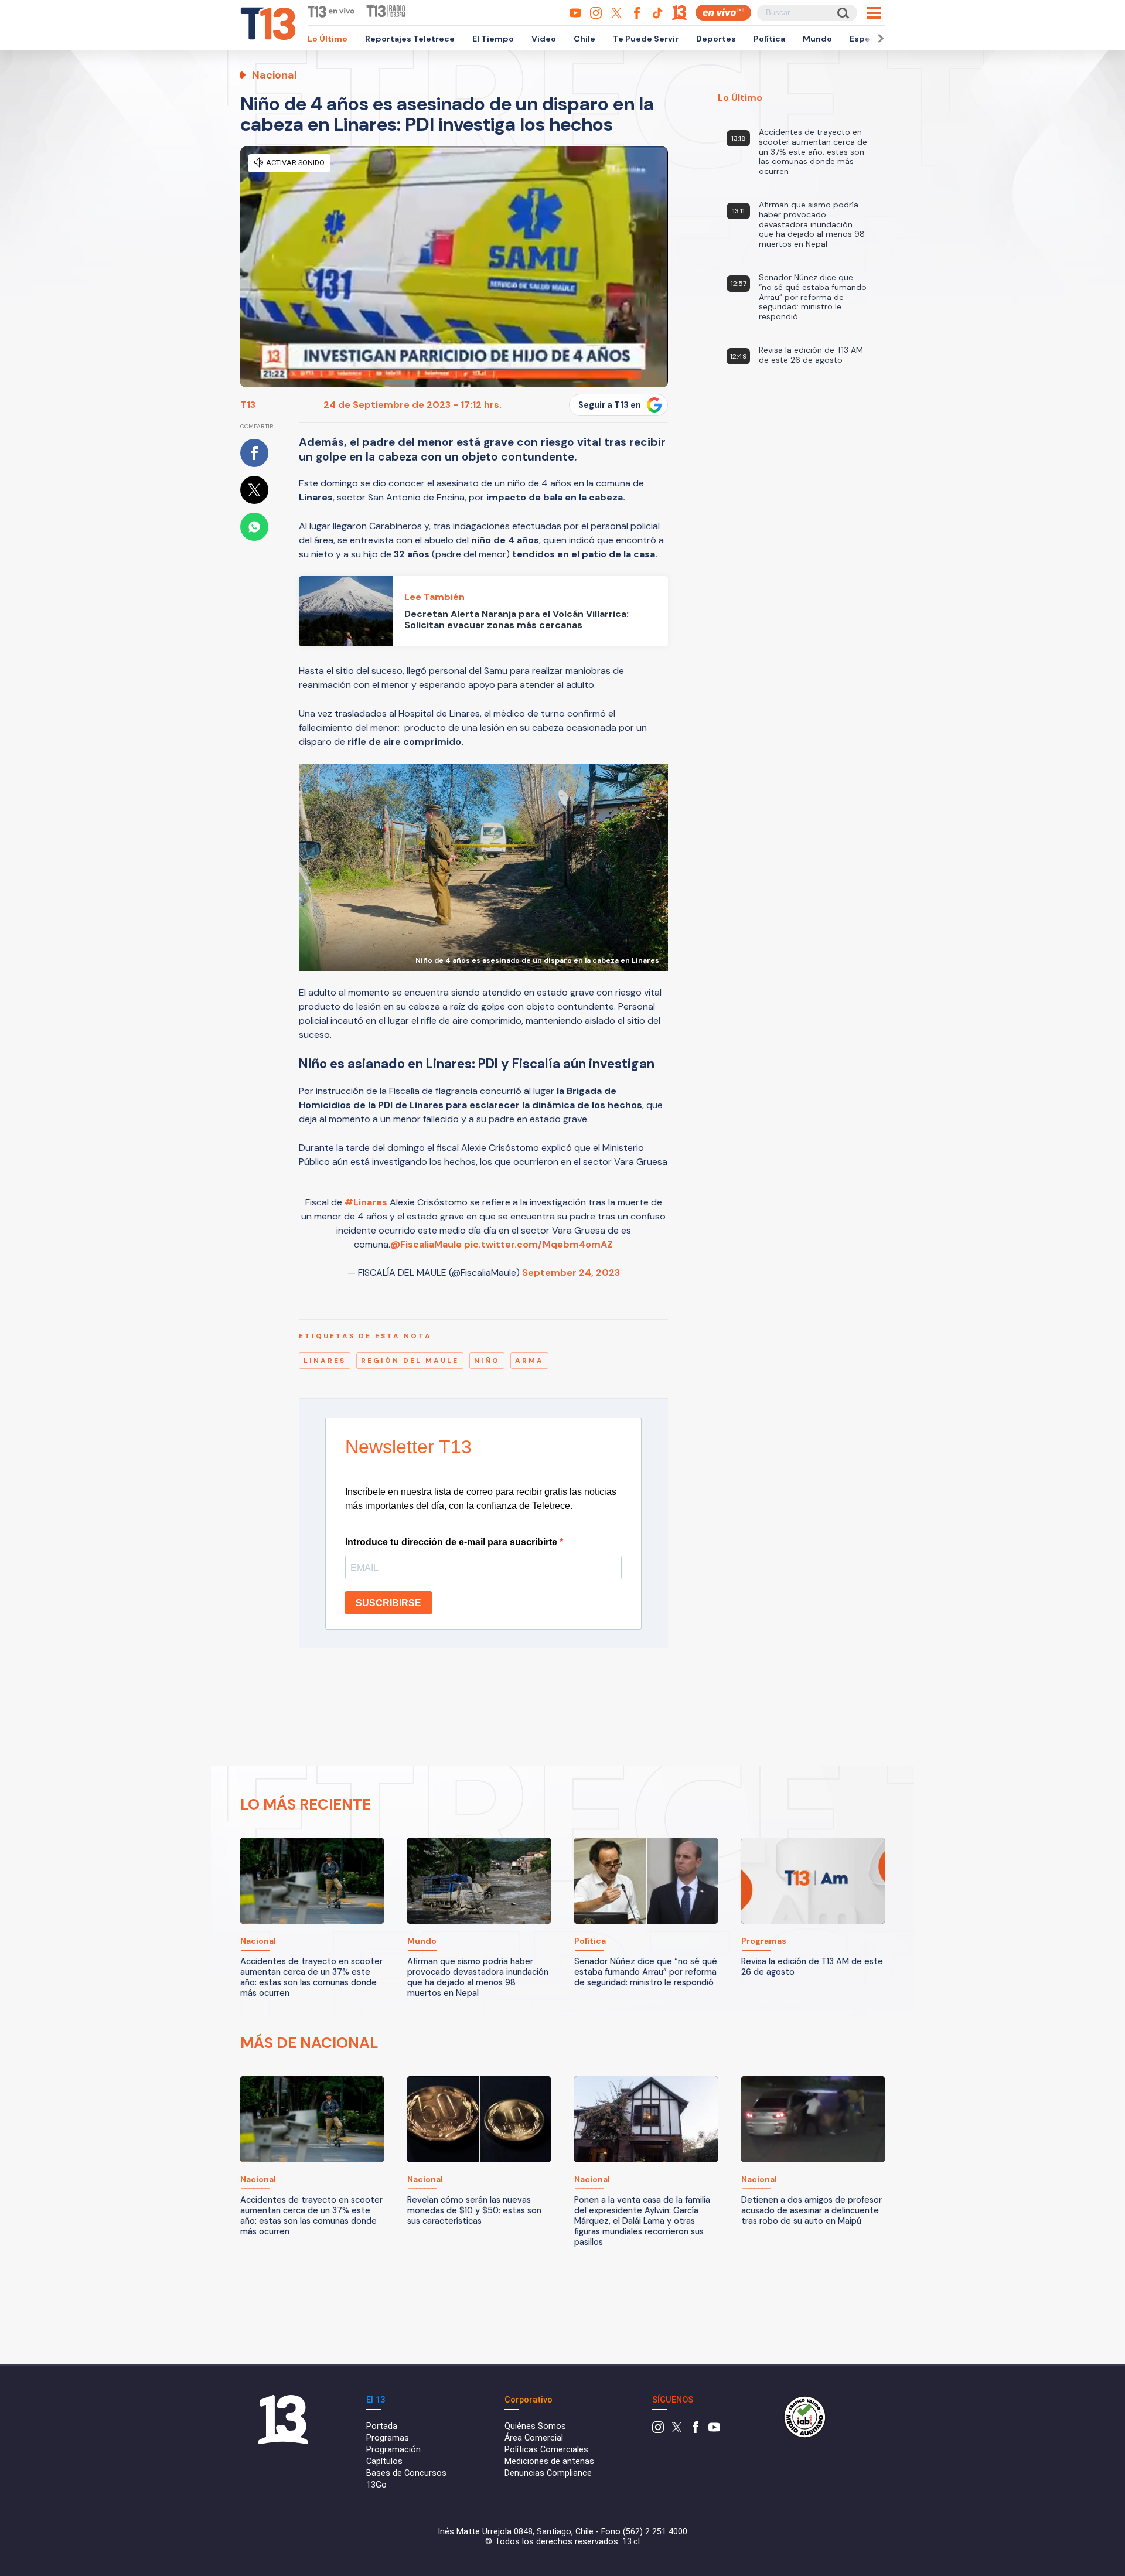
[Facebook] (696, 2430)
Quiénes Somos (535, 2426)
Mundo (817, 39)
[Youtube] (714, 2430)
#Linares (366, 1202)
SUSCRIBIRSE (388, 1603)
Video (544, 39)
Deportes (716, 39)
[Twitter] (677, 2430)
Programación (393, 2450)
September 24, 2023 (571, 1272)
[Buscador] (842, 13)
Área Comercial (534, 2438)
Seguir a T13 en (610, 405)
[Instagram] (658, 2430)
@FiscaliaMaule (426, 1244)
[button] (879, 38)
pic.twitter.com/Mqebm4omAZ (538, 1244)
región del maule (410, 1361)
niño (487, 1361)
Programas (388, 2438)
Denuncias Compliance (548, 2473)
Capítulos (384, 2461)
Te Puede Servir (646, 39)
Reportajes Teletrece (410, 39)
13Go (376, 2485)
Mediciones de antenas (549, 2461)
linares (325, 1361)
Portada (382, 2426)
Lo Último (328, 39)
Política (769, 39)
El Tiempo (493, 39)
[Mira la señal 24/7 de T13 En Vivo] (723, 13)
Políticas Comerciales (546, 2450)
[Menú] (874, 13)
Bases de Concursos (406, 2473)
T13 (248, 405)
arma (529, 1361)
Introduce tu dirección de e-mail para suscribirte (452, 1542)
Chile (584, 39)
